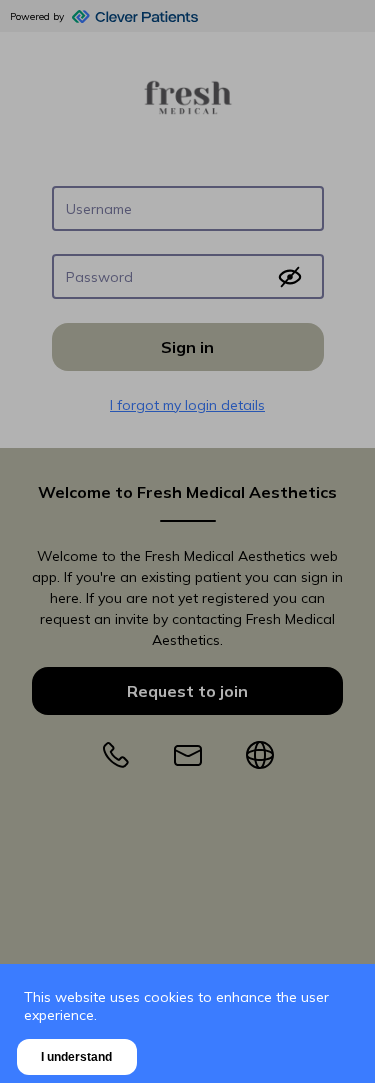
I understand (76, 1057)
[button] (187, 541)
